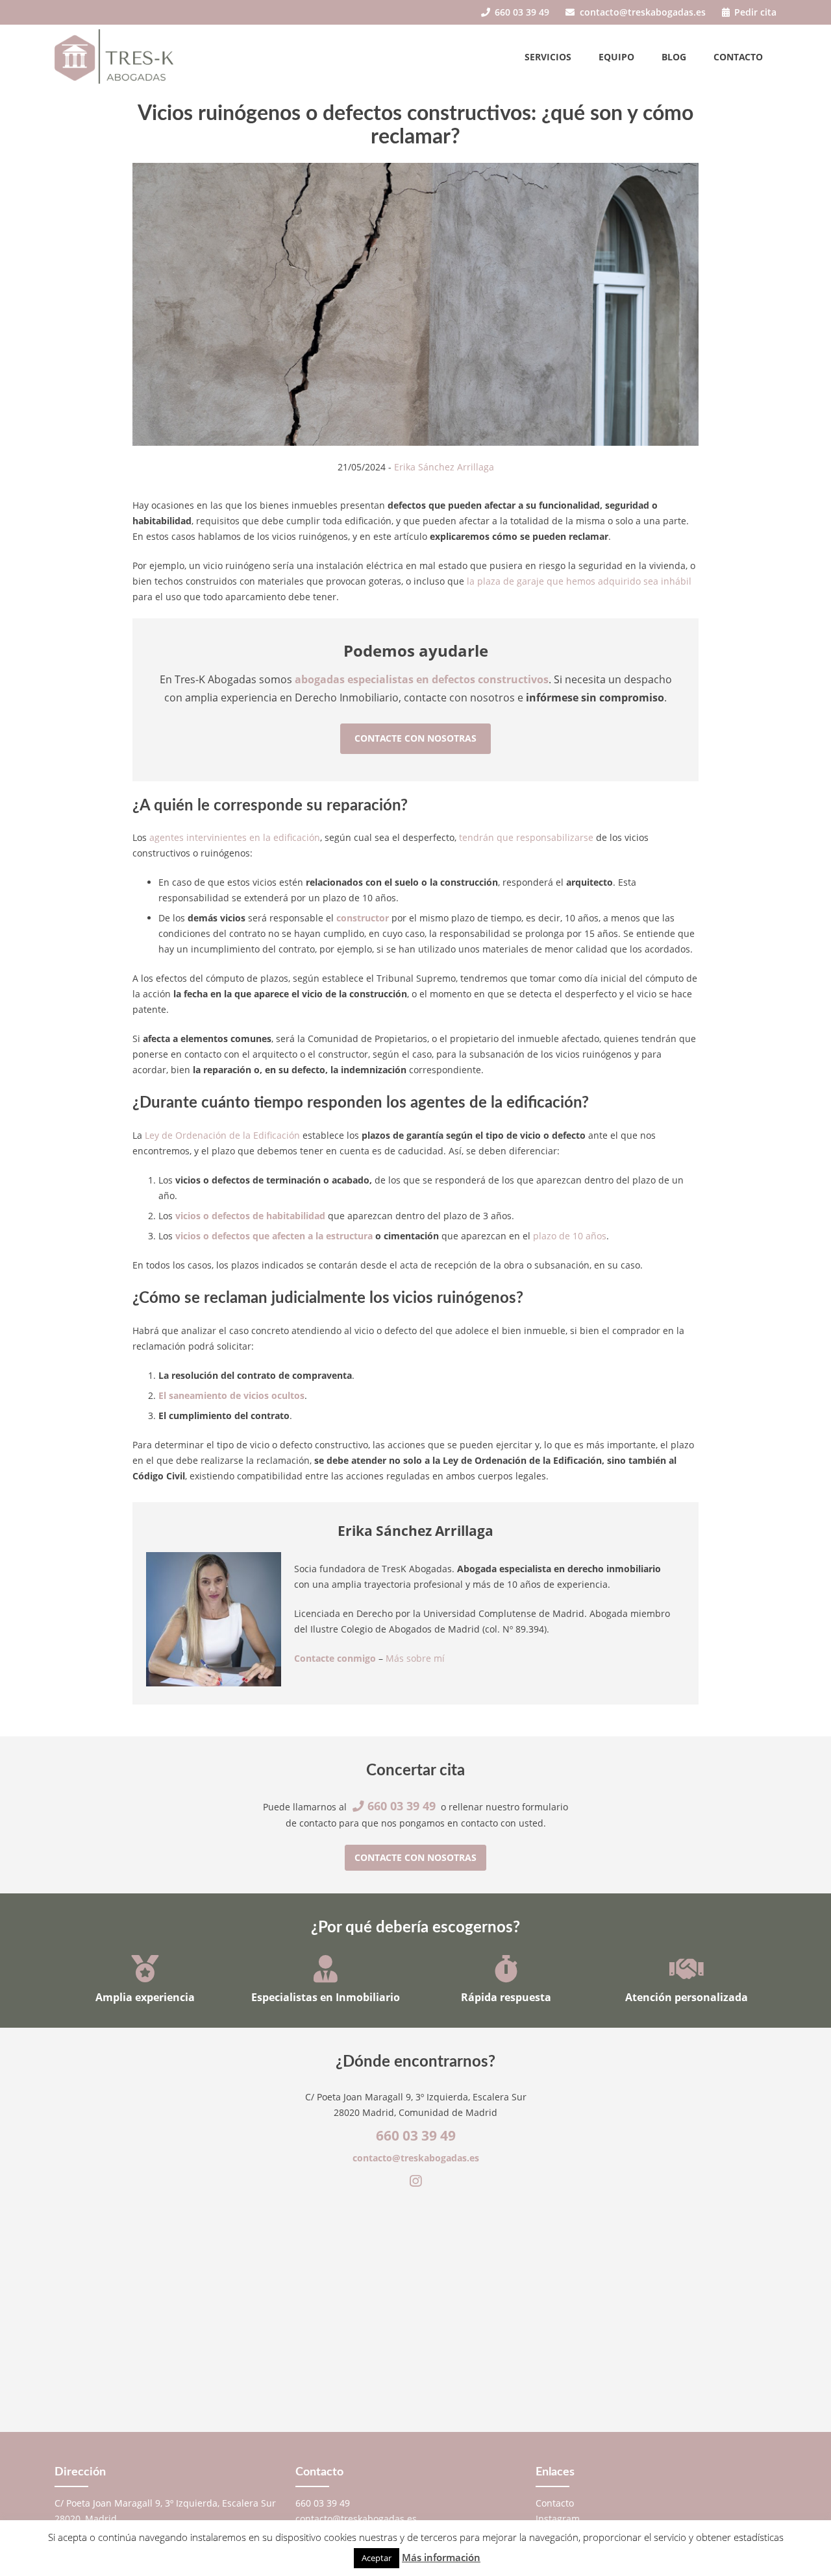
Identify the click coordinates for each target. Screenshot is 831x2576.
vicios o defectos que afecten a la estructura (274, 1236)
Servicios (548, 57)
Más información (441, 2557)
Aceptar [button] (377, 2558)
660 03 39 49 (521, 12)
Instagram (558, 2519)
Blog (674, 57)
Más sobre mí (415, 1658)
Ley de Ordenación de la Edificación (222, 1135)
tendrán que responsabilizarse (526, 837)
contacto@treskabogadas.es (641, 12)
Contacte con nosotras (415, 738)
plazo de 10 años (570, 1236)
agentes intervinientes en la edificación (235, 837)
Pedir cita (754, 12)
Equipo (616, 57)
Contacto (738, 57)
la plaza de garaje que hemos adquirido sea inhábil (579, 581)
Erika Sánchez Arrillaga (444, 467)
